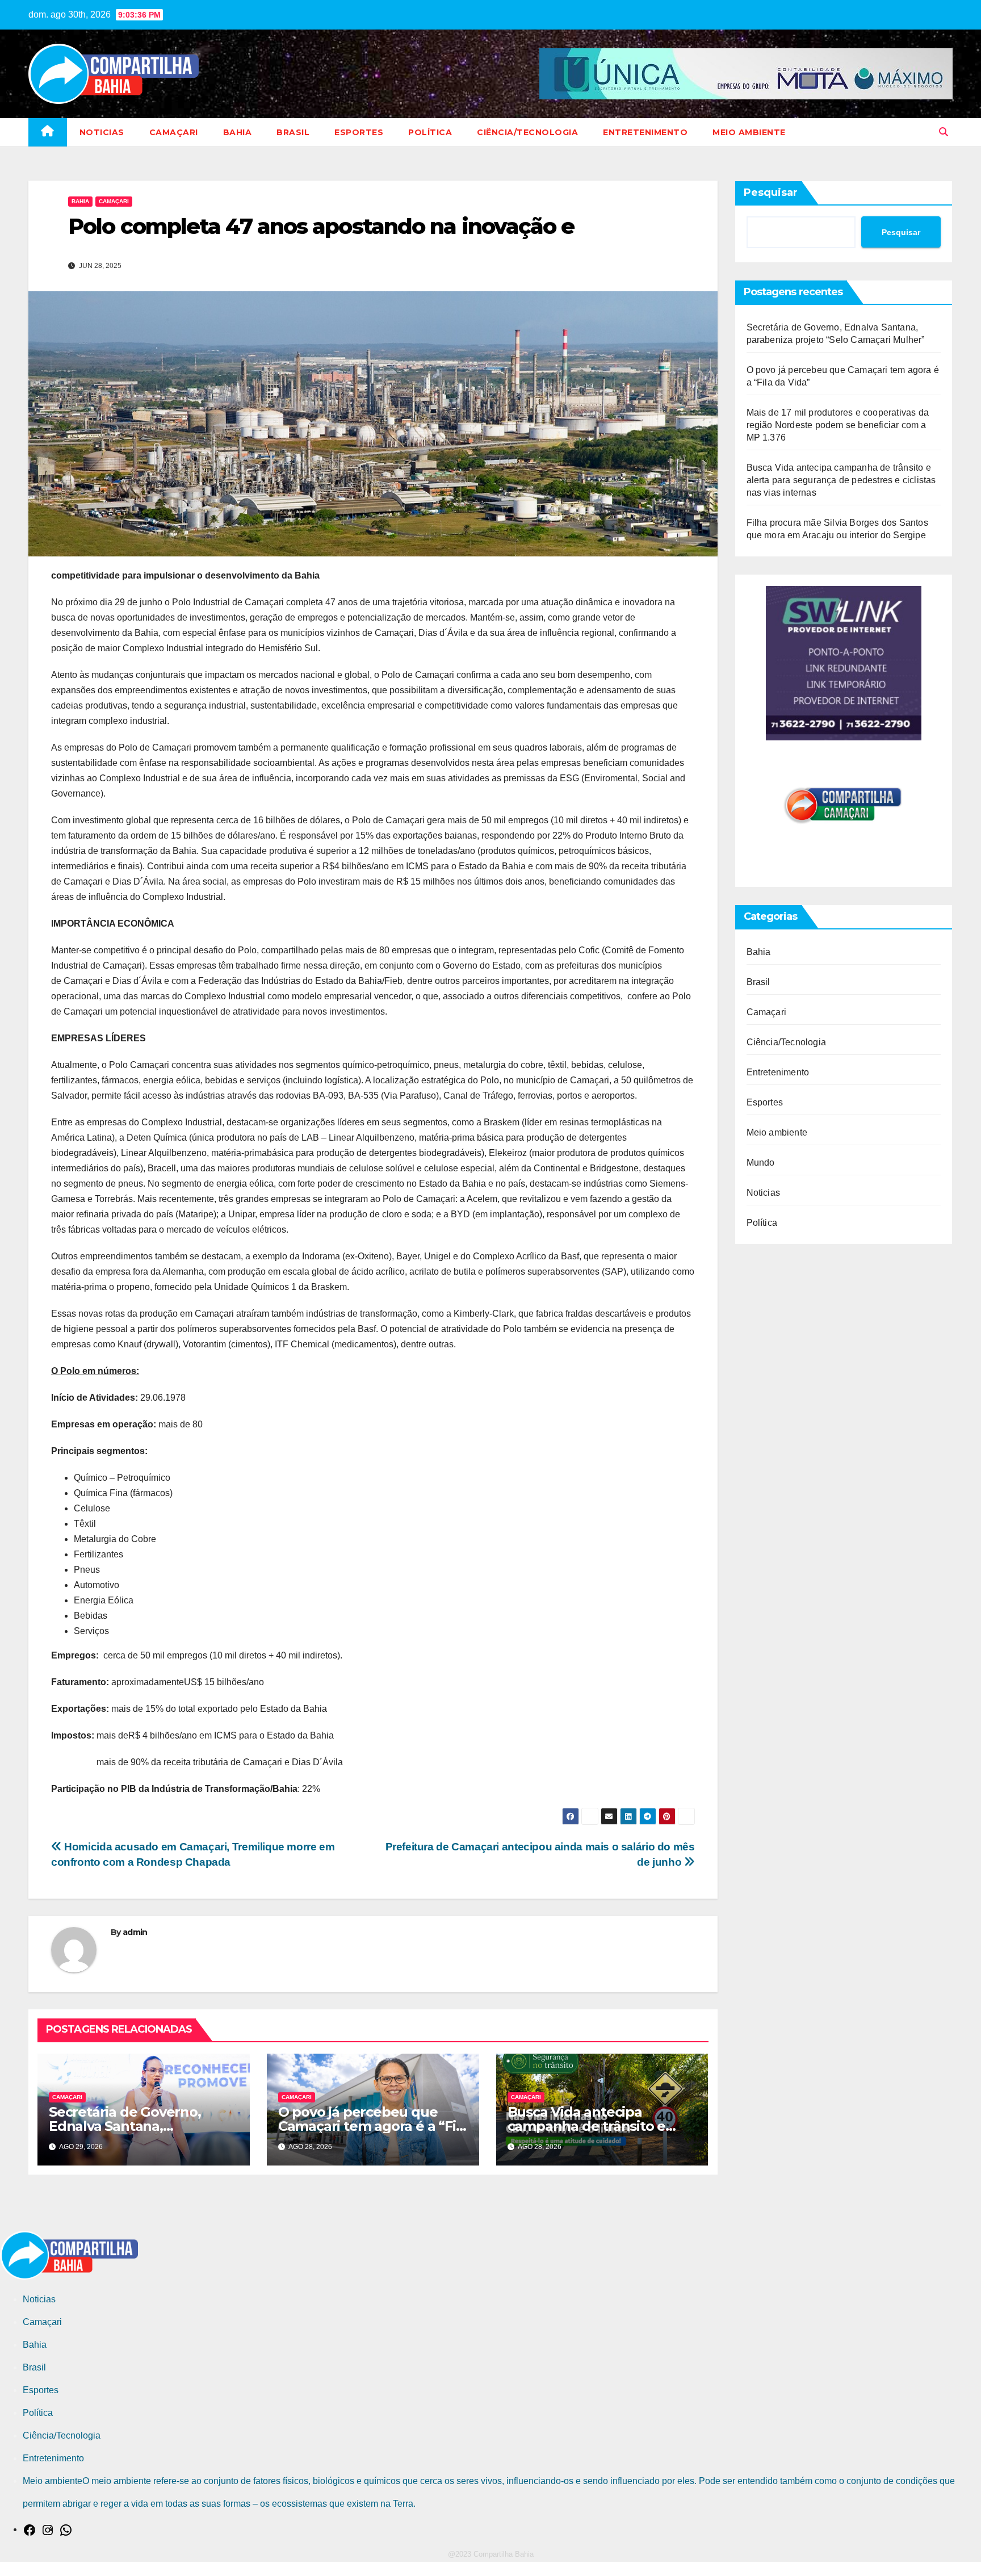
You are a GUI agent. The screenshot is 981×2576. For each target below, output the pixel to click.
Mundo (761, 1163)
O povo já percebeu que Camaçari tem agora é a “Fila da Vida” (373, 2126)
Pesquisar (771, 192)
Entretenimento (645, 132)
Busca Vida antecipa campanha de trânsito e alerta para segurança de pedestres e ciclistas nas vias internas (841, 480)
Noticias (102, 132)
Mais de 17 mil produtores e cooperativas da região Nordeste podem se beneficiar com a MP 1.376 (838, 425)
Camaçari (174, 132)
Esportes (359, 132)
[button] (944, 132)
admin (135, 1932)
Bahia (238, 132)
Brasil (293, 132)
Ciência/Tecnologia (527, 132)
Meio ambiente (749, 132)
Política (430, 132)
